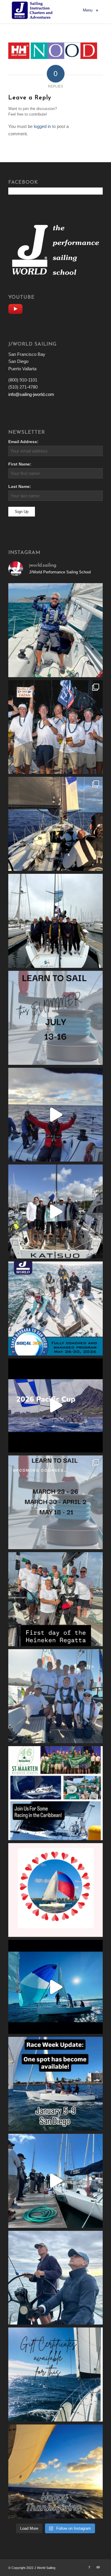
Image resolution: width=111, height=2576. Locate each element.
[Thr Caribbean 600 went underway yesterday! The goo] (55, 1696)
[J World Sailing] (33, 10)
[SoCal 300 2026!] (55, 1115)
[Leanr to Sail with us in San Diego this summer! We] (55, 1018)
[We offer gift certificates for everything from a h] (55, 2375)
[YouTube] (17, 308)
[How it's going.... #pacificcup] (55, 824)
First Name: (20, 464)
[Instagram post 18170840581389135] (55, 1793)
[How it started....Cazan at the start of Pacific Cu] (55, 921)
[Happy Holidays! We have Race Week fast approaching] (55, 2181)
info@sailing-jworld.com (31, 394)
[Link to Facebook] (89, 2567)
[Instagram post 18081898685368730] (55, 1502)
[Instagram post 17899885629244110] (55, 1599)
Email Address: (23, 442)
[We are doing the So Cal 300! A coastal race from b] (55, 1308)
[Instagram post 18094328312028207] (55, 1405)
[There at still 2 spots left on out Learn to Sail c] (55, 1890)
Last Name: (20, 487)
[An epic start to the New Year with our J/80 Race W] (55, 1987)
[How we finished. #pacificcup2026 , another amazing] (55, 727)
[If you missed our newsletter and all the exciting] (55, 630)
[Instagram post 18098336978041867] (55, 1211)
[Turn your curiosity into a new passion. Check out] (55, 2278)
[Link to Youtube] (98, 2567)
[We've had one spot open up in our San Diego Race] (55, 2084)
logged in (42, 126)
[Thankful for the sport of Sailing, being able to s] (55, 2471)
